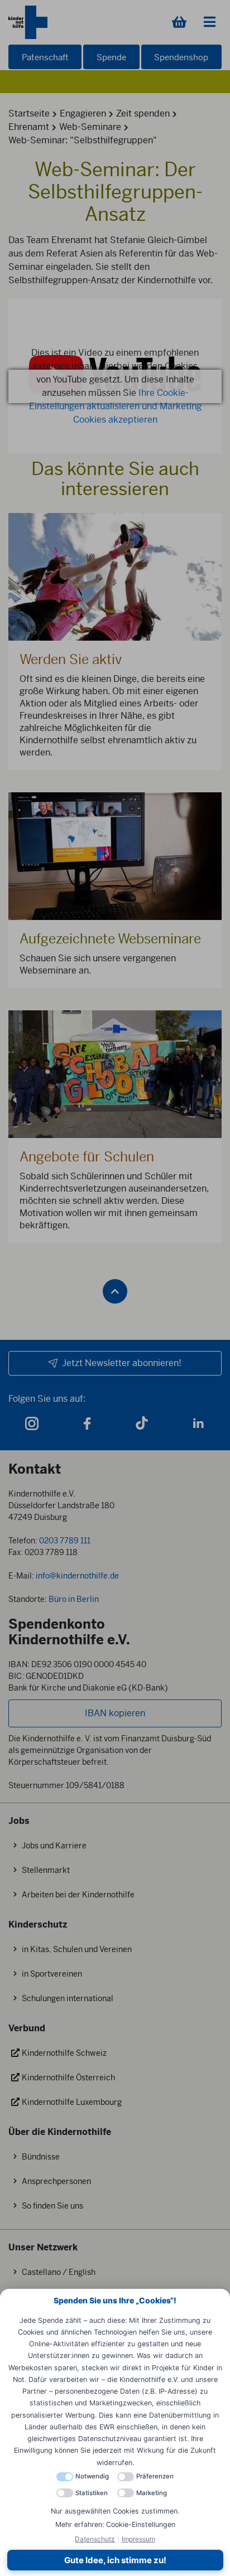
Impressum (138, 2539)
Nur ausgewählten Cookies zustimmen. (115, 2511)
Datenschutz (95, 2539)
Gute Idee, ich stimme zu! (115, 2560)
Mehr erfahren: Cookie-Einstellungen (115, 2524)
